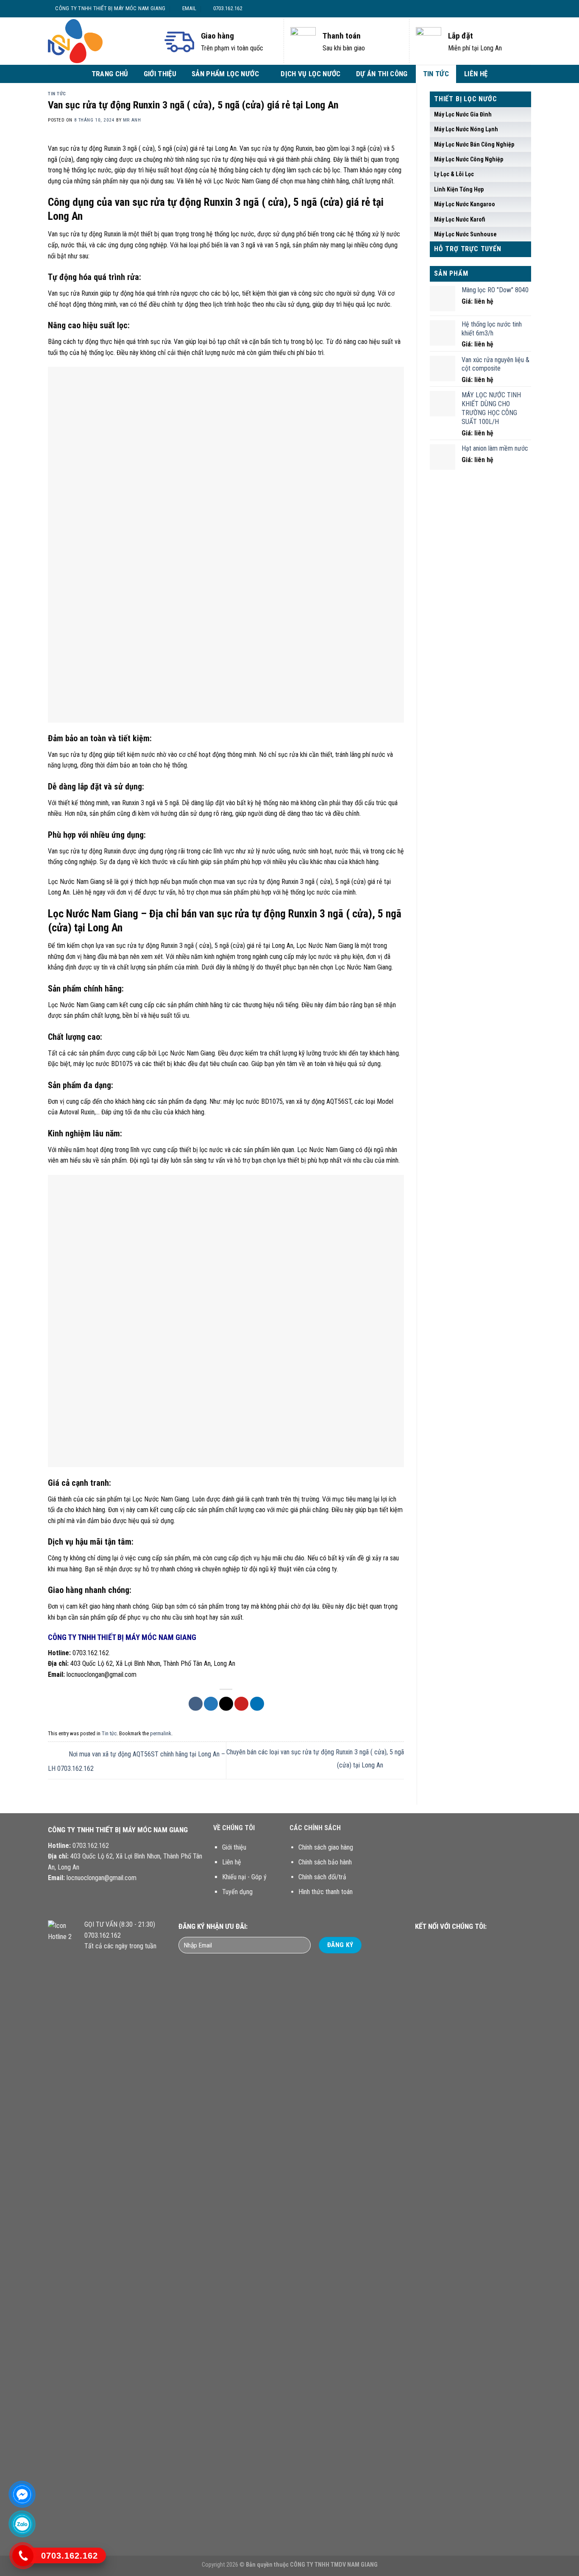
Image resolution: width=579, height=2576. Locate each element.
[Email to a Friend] (226, 1704)
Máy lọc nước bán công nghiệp (474, 144)
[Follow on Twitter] (515, 8)
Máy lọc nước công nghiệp (469, 159)
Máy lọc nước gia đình (463, 114)
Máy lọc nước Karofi (460, 219)
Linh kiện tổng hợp (459, 189)
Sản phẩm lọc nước (225, 74)
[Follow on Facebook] (498, 8)
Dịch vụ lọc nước (310, 74)
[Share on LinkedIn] (257, 1704)
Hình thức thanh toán (326, 1892)
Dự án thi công (382, 74)
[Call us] (466, 1943)
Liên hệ (476, 74)
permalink (161, 1733)
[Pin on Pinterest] (241, 1704)
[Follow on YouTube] (476, 1943)
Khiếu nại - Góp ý (244, 1877)
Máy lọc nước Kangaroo (465, 204)
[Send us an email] (523, 8)
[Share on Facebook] (196, 1704)
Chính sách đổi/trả (322, 1877)
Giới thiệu (234, 1847)
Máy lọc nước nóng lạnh (466, 129)
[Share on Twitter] (211, 1704)
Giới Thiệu (160, 74)
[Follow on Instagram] (507, 8)
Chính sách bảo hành (325, 1862)
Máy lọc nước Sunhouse (465, 234)
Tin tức (436, 74)
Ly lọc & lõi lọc (454, 174)
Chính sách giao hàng (326, 1847)
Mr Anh (132, 120)
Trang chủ (110, 74)
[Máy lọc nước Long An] (99, 41)
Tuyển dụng (237, 1892)
